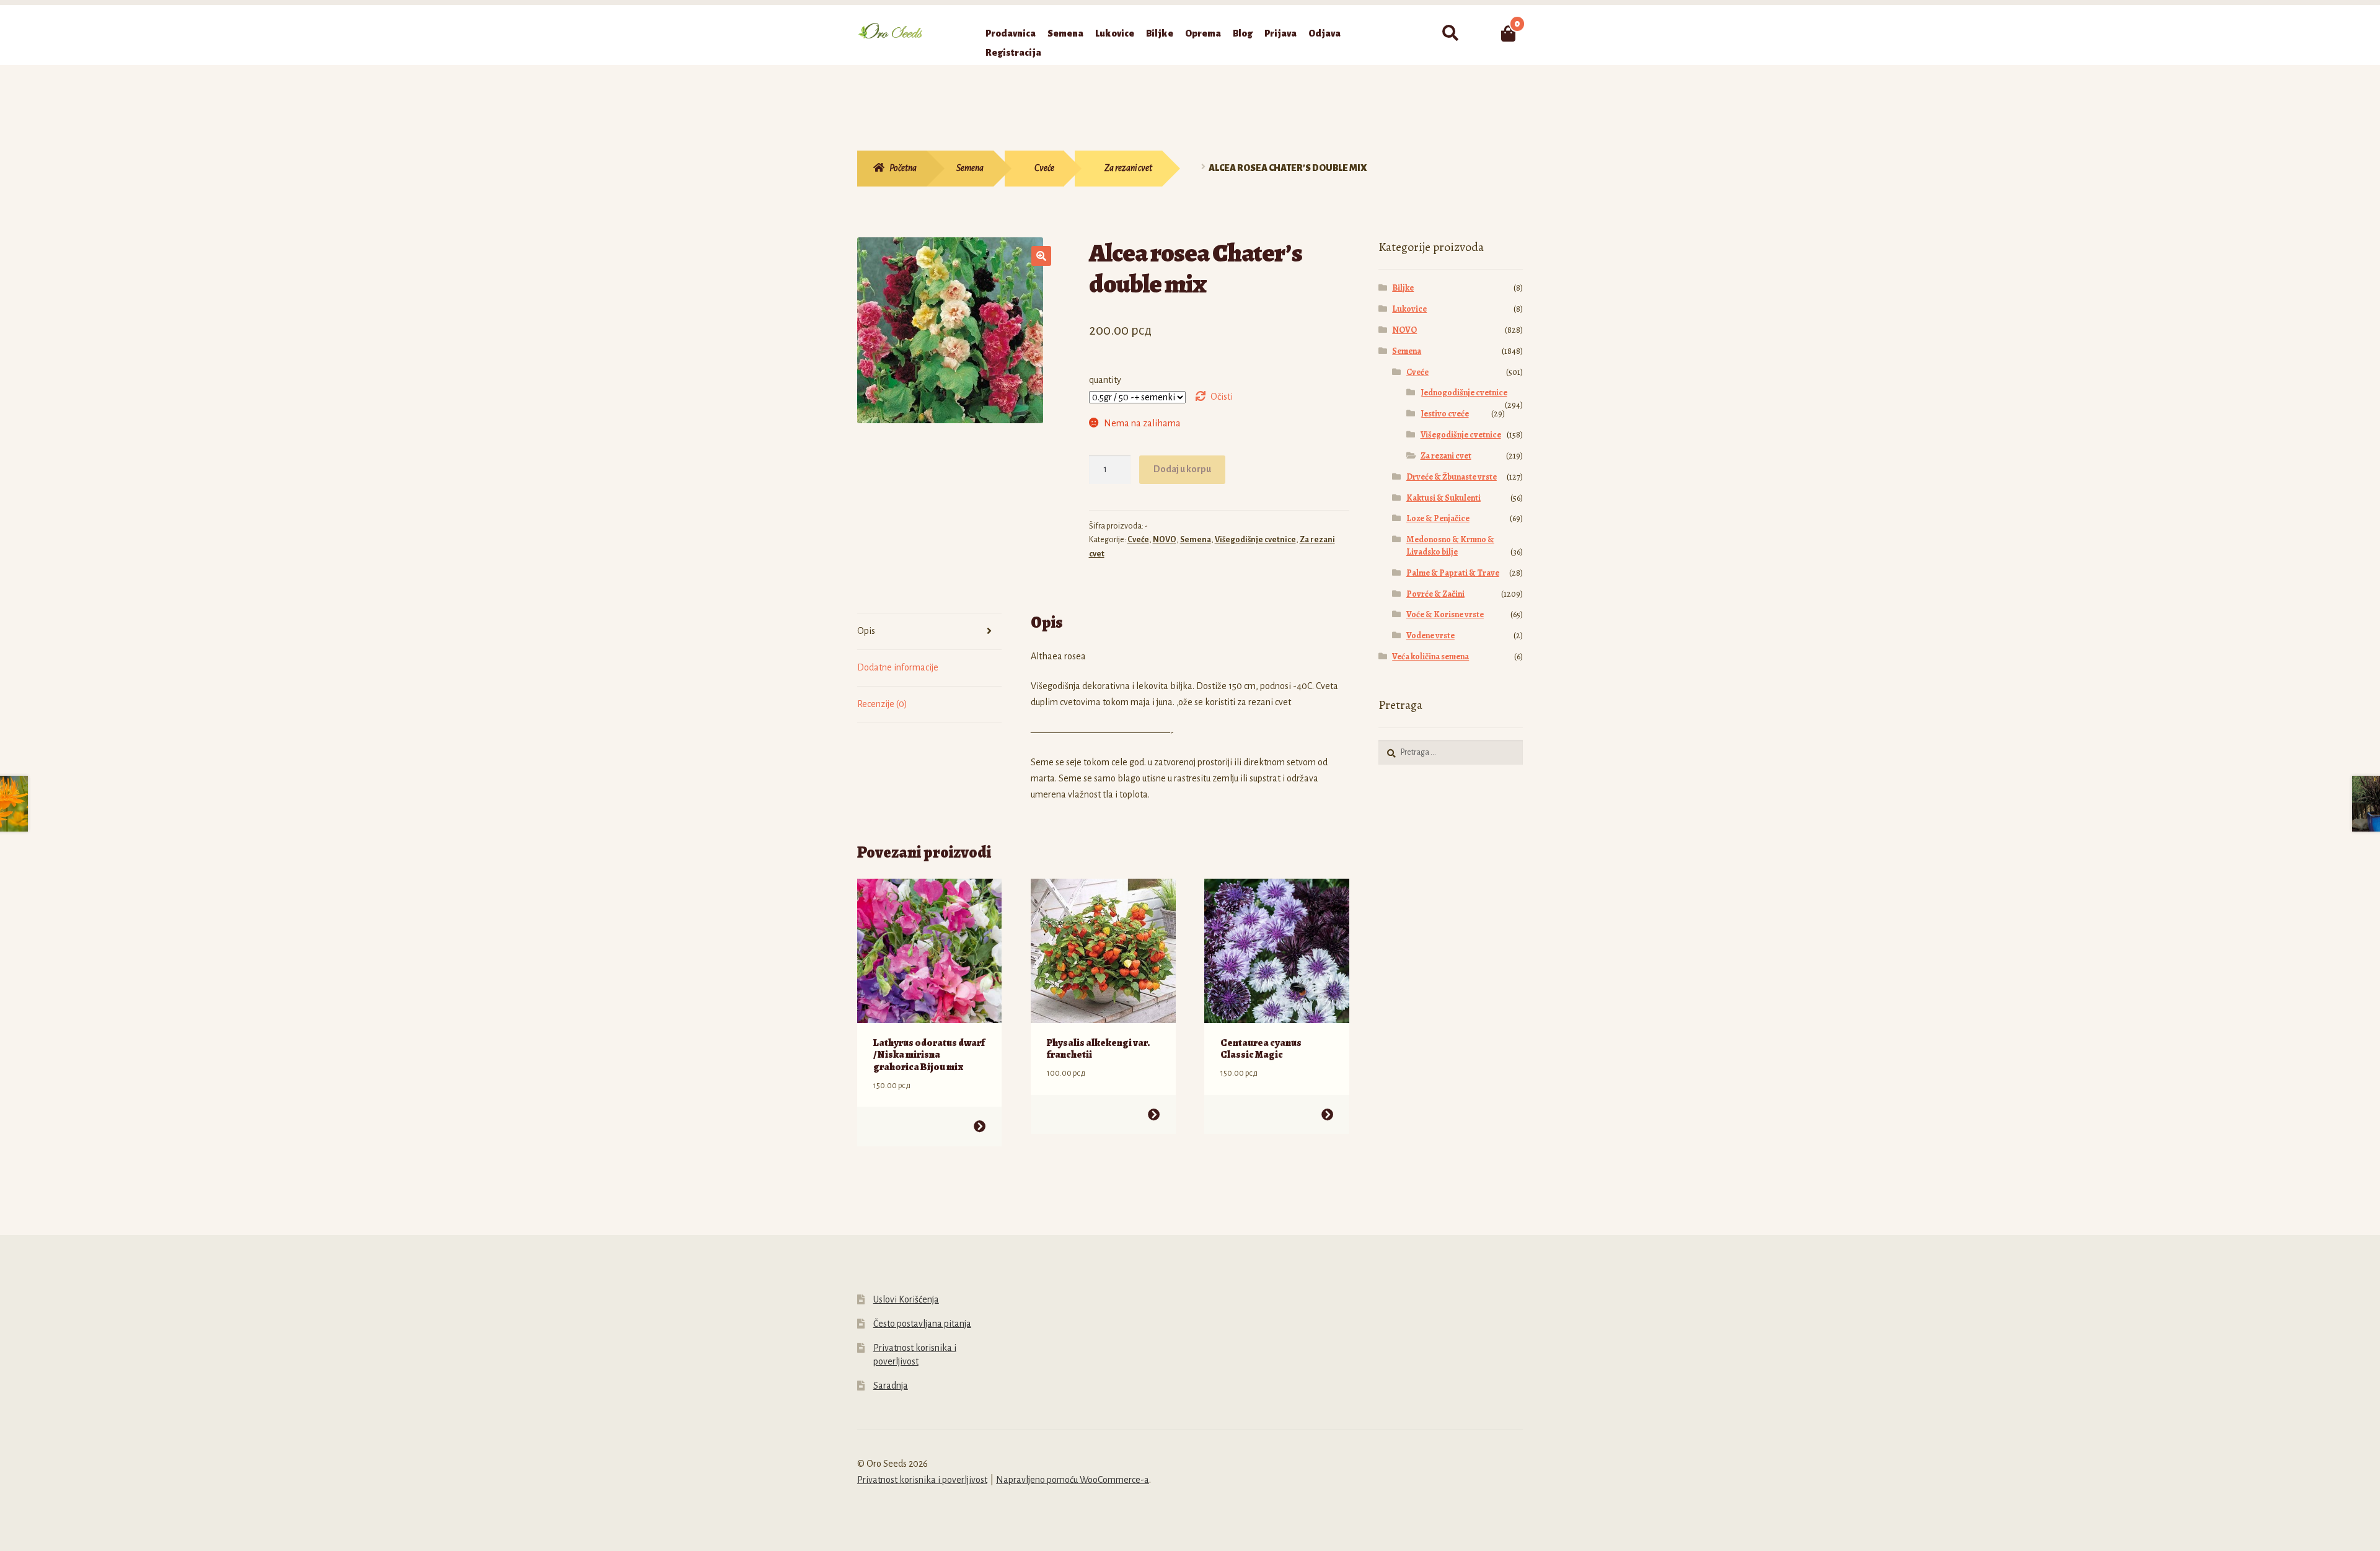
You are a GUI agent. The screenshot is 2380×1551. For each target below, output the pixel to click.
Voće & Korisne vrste (1445, 614)
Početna (903, 168)
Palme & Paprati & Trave (1453, 573)
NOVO (1165, 540)
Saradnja (891, 1386)
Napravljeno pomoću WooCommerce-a (1073, 1480)
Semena (1065, 33)
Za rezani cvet (1128, 168)
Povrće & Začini (1435, 594)
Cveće (1044, 168)
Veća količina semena (1430, 657)
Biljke (1160, 33)
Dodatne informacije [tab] (898, 667)
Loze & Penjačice (1438, 518)
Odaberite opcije (980, 1126)
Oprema (1203, 33)
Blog (1243, 33)
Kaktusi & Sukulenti (1443, 498)
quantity (1105, 380)
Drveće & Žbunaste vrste (1452, 477)
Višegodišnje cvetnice (1255, 540)
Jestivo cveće (1445, 414)
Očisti (1222, 397)
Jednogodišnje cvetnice (1464, 393)
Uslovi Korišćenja (906, 1299)
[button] (1041, 256)
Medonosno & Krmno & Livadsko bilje (1450, 546)
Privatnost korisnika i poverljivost (922, 1480)
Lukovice (1115, 33)
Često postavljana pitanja (922, 1324)
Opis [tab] (866, 631)
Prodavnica (1011, 33)
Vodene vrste (1430, 635)
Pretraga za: (1450, 33)
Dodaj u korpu (1182, 469)
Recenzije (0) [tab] (882, 704)
